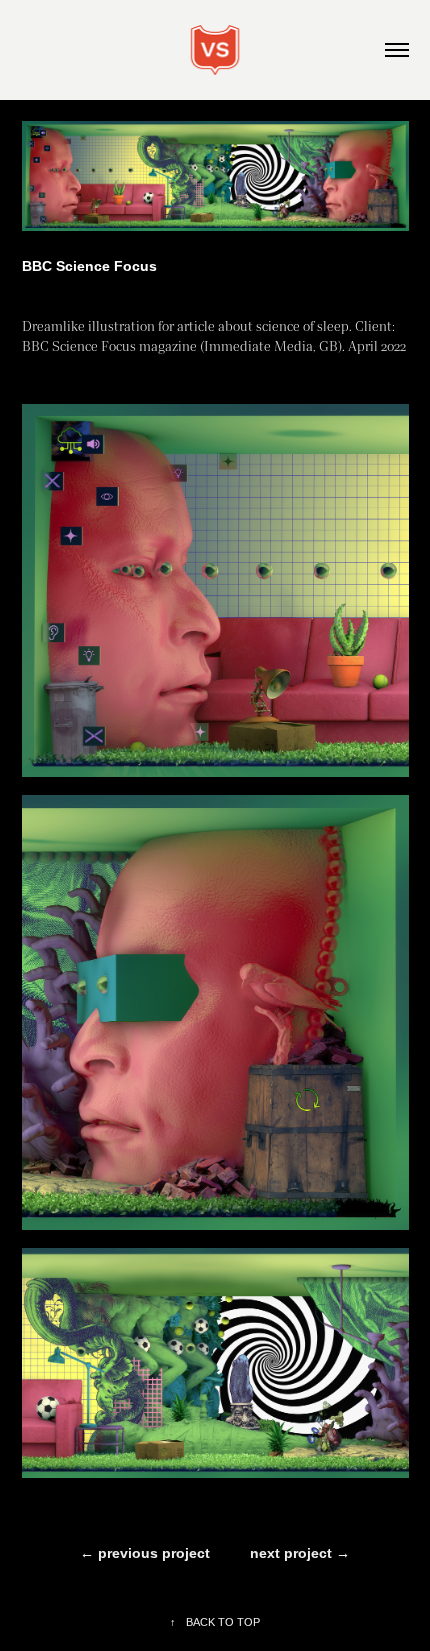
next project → (300, 1553)
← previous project (145, 1553)
